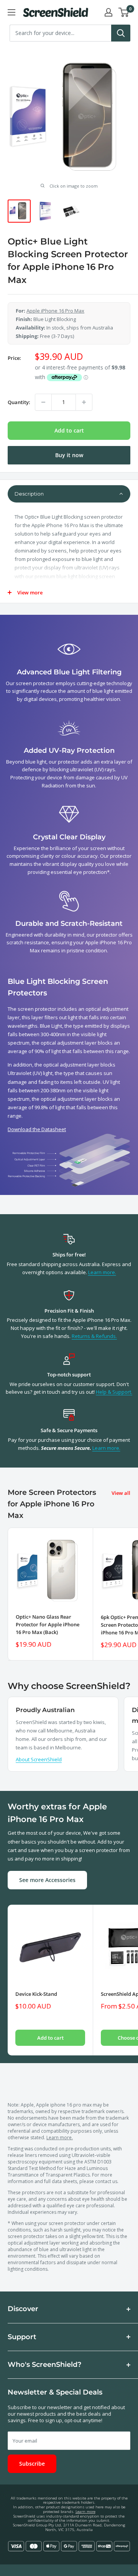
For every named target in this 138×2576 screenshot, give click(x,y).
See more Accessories (47, 1880)
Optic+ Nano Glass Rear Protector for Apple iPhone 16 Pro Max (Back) (48, 1624)
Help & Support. (114, 1392)
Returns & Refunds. (94, 1336)
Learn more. (102, 1272)
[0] (124, 12)
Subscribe (32, 2464)
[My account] (108, 12)
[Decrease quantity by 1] (43, 402)
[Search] (121, 33)
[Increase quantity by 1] (84, 402)
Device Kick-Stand (36, 1994)
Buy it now (69, 455)
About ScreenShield (39, 1759)
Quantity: (19, 402)
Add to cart (69, 430)
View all (121, 1493)
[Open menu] (11, 12)
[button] (69, 494)
